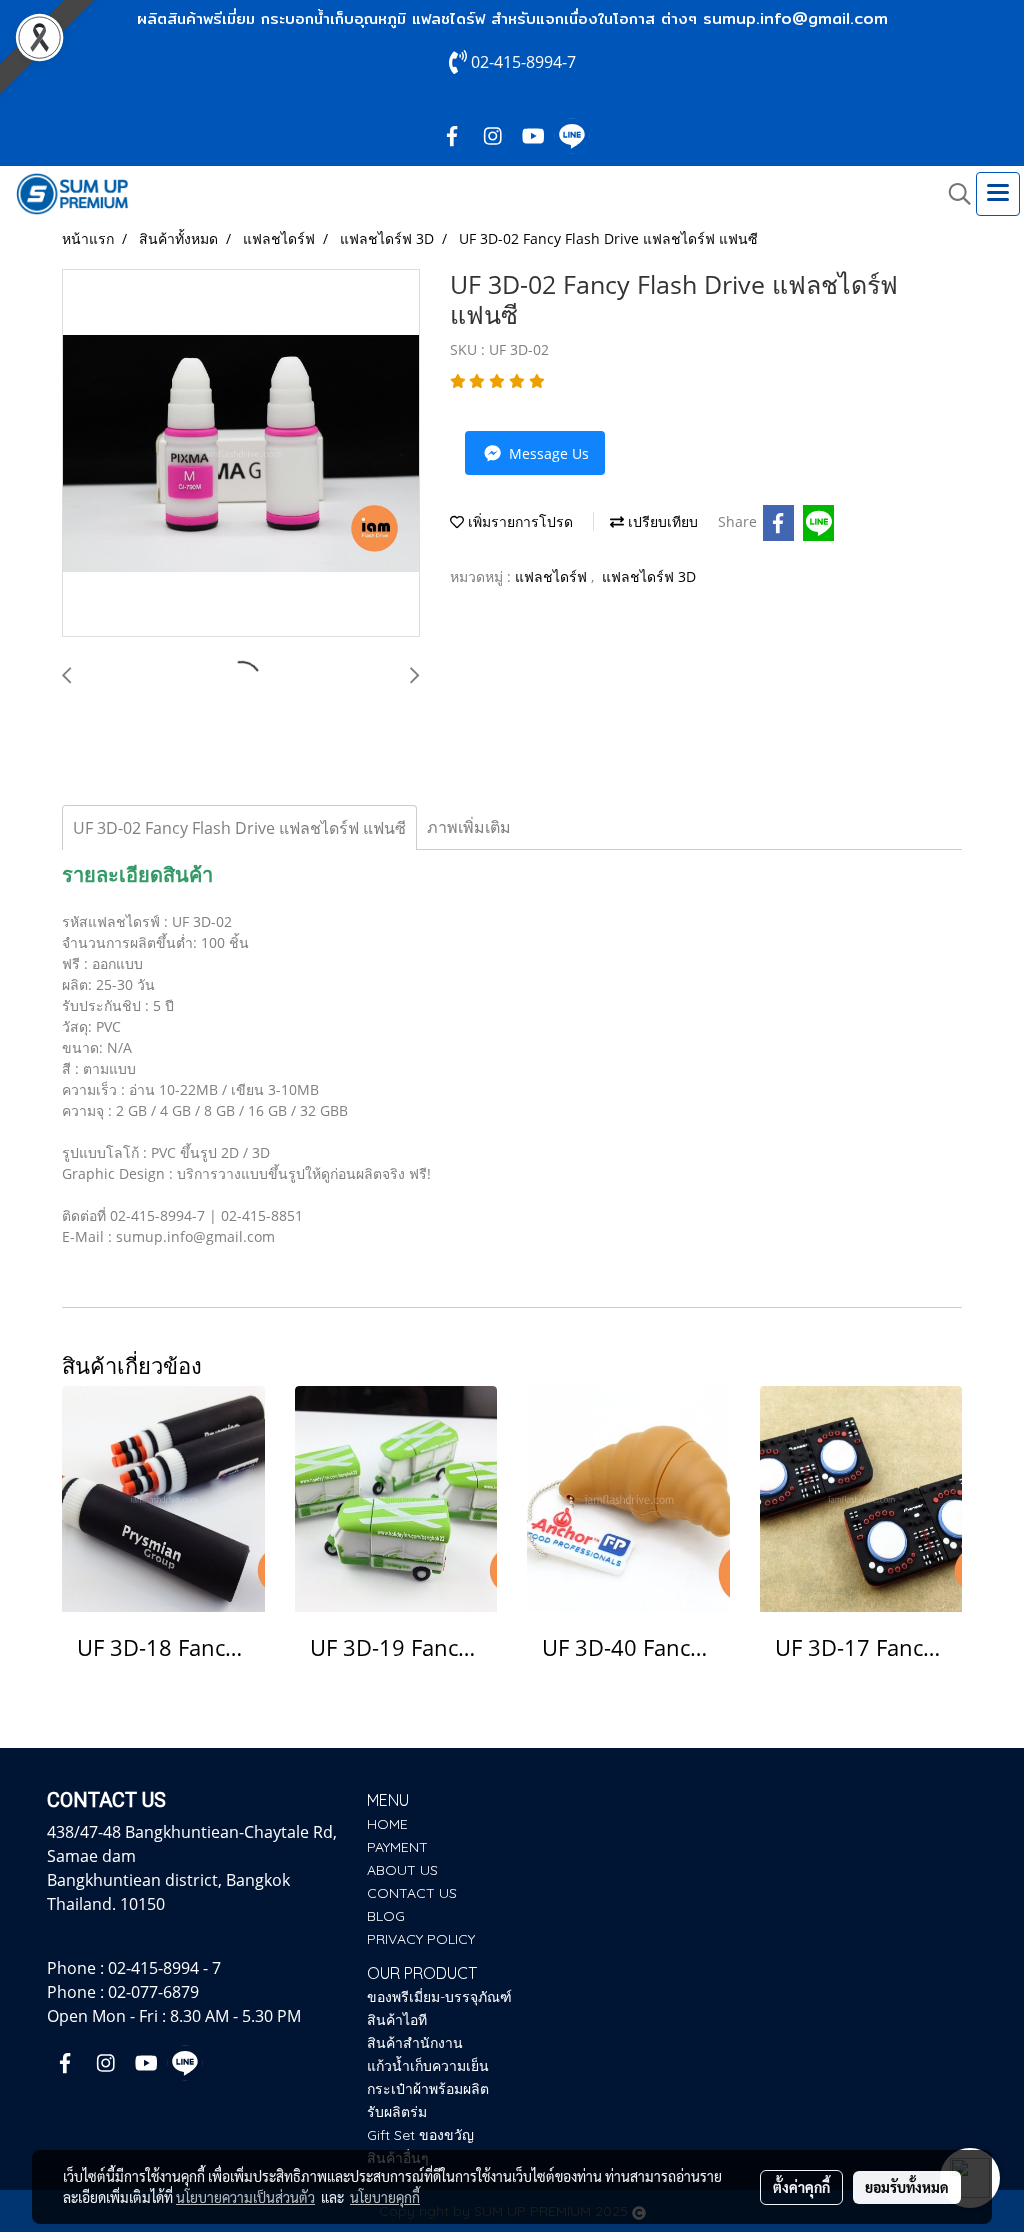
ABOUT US (402, 1870)
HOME (387, 1824)
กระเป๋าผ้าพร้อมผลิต (428, 2089)
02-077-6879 (153, 1992)
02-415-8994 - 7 (164, 1968)
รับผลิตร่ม (397, 2112)
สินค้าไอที (397, 2020)
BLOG (386, 1916)
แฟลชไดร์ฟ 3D (649, 576)
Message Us (547, 453)
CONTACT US (412, 1893)
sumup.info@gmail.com (795, 18)
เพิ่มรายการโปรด (518, 521)
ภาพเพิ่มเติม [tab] (469, 827)
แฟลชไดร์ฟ (553, 576)
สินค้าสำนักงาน (415, 2043)
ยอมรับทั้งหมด (907, 2187)
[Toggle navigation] (998, 194)
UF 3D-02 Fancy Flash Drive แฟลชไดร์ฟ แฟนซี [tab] (239, 828)
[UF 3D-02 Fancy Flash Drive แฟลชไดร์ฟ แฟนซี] (241, 454)
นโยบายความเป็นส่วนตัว (245, 2197)
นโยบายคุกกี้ (385, 2197)
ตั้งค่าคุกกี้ (801, 2187)
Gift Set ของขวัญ (420, 2135)
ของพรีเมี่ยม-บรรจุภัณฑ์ (439, 1997)
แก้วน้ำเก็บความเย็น (428, 2066)
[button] (953, 194)
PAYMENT (397, 1847)
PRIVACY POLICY (421, 1939)
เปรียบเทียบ (661, 521)
